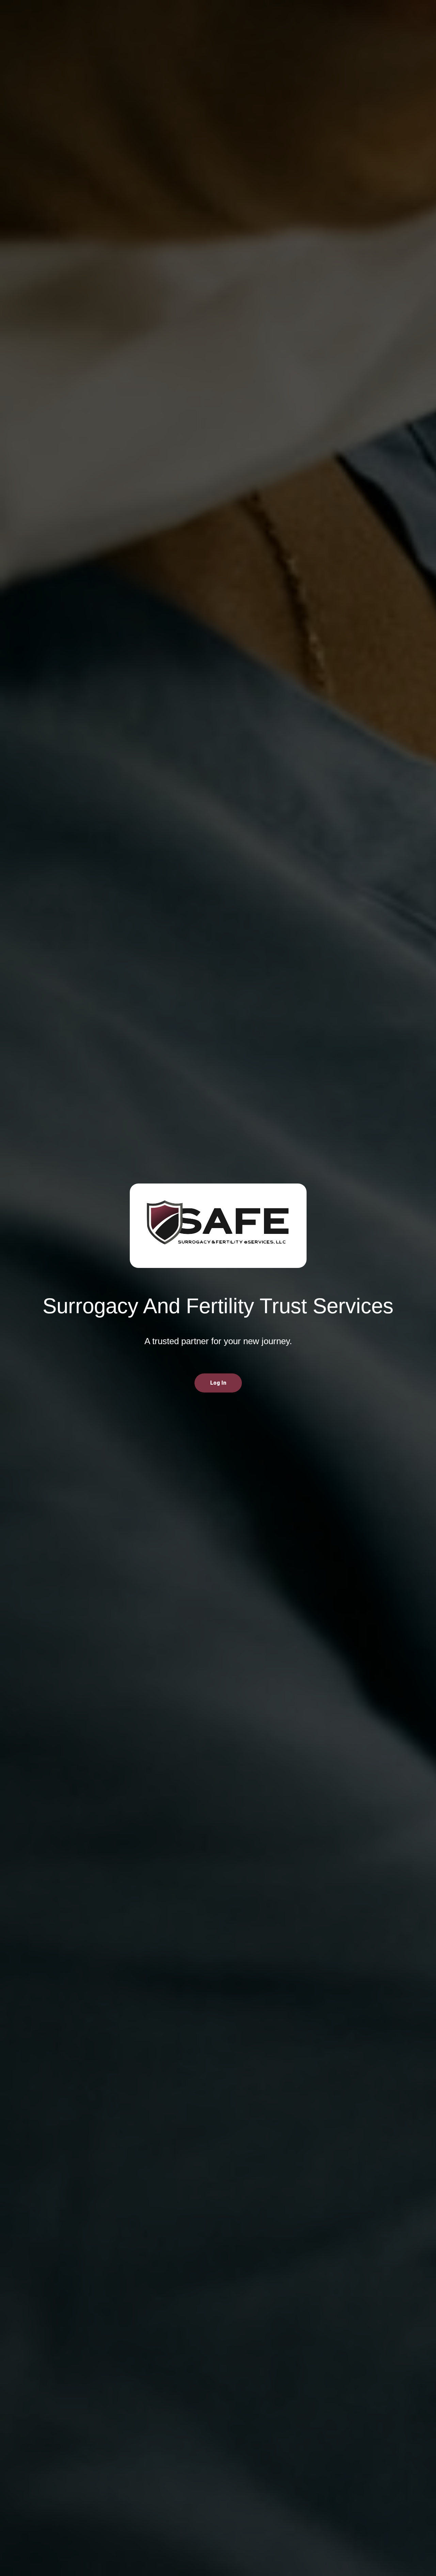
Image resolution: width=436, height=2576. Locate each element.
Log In (218, 1383)
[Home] (218, 1226)
